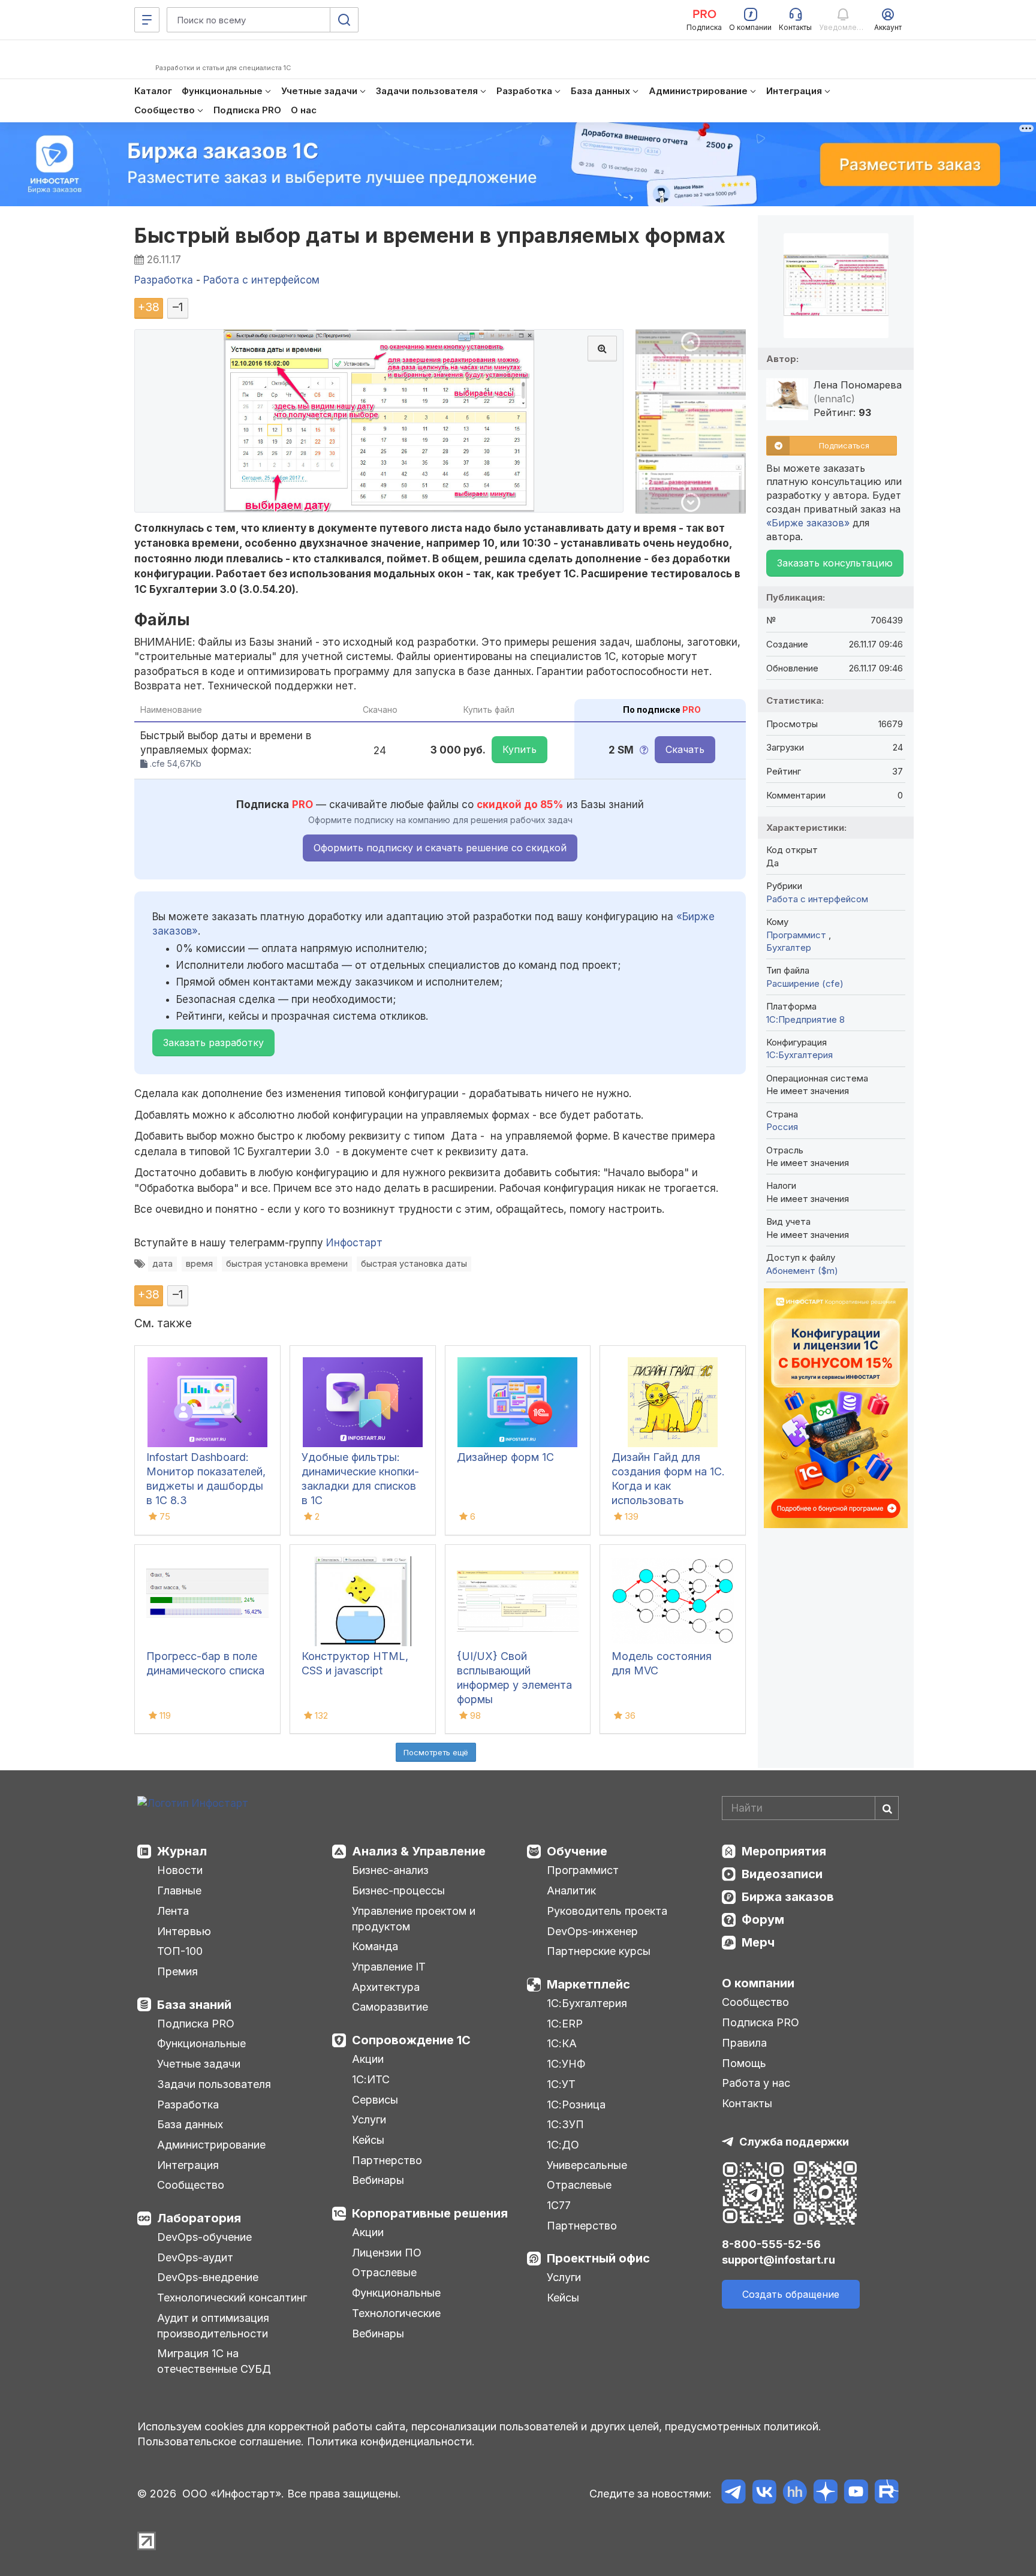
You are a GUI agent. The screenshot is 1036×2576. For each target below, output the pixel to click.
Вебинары (378, 2180)
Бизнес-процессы (398, 1890)
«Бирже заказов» (808, 523)
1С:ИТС (371, 2079)
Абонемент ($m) (802, 1271)
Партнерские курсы (599, 1951)
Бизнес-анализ (390, 1870)
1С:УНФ (566, 2064)
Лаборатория (199, 2218)
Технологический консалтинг (232, 2298)
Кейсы (368, 2140)
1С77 (559, 2205)
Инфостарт (354, 1243)
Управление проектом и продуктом (414, 1919)
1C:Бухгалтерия (799, 1055)
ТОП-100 (180, 1951)
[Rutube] (886, 2494)
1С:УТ (561, 2084)
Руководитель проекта (607, 1911)
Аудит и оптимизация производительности (213, 2326)
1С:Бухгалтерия (587, 2003)
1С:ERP (565, 2024)
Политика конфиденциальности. (391, 2441)
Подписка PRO (196, 2024)
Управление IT (389, 1967)
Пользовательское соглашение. (221, 2441)
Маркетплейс (588, 1984)
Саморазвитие (390, 2007)
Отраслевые (384, 2272)
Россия (782, 1127)
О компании (758, 1983)
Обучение (577, 1851)
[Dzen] (825, 2494)
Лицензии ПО (387, 2253)
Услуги (369, 2119)
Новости (180, 1870)
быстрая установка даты (414, 1263)
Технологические (396, 2313)
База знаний (194, 2005)
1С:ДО (563, 2145)
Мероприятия (784, 1851)
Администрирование (211, 2145)
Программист (797, 935)
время (199, 1263)
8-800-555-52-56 (771, 2244)
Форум (763, 1920)
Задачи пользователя (214, 2084)
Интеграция (188, 2165)
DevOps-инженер (592, 1931)
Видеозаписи (782, 1874)
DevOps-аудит (195, 2257)
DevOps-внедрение (208, 2277)
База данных (190, 2124)
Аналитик (571, 1890)
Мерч (758, 1942)
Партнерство (387, 2160)
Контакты (747, 2103)
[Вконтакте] (764, 2494)
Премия (177, 1971)
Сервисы (375, 2100)
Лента (173, 1911)
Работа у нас (756, 2083)
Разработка (188, 2105)
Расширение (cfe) (805, 983)
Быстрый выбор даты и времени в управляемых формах (430, 235)
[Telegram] (734, 2494)
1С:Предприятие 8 (805, 1019)
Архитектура (386, 1987)
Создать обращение (791, 2294)
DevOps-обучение (204, 2237)
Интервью (184, 1931)
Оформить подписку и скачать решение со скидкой (440, 848)
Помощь (744, 2063)
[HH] (795, 2494)
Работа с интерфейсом (817, 899)
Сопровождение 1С (411, 2040)
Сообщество (191, 2185)
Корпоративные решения (430, 2213)
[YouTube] (856, 2494)
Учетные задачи (199, 2064)
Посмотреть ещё (436, 1752)
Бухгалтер (789, 947)
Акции (368, 2059)
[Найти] (887, 1808)
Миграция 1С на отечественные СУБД (214, 2361)
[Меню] (147, 20)
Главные (179, 1890)
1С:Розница (576, 2105)
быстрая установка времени (287, 1263)
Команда (375, 1946)
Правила (744, 2043)
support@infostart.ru (778, 2260)
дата (162, 1263)
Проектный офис (598, 2258)
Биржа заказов (788, 1897)
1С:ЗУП (565, 2124)
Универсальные (587, 2165)
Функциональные (201, 2043)
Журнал (182, 1851)
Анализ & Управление (419, 1851)
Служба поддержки (794, 2142)
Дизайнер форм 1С (505, 1457)
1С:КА (562, 2043)
